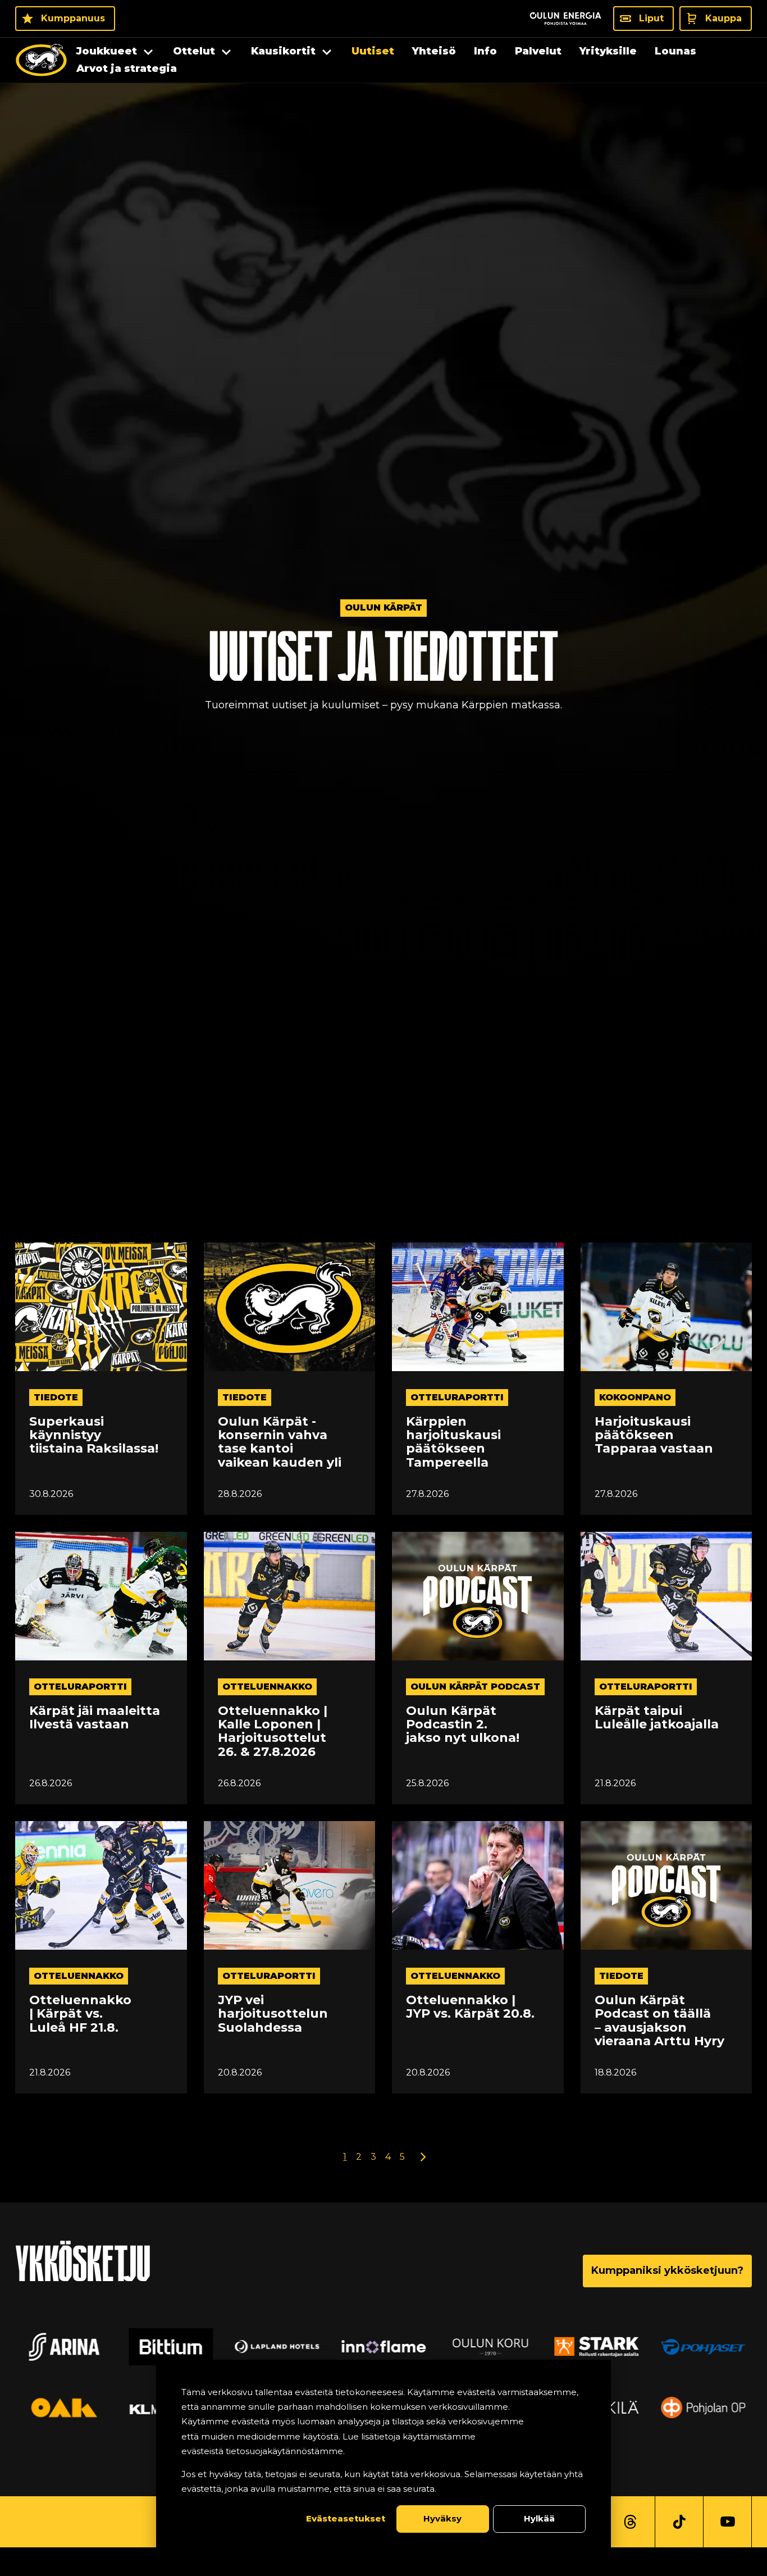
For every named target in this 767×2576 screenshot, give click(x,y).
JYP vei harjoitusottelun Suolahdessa (273, 2014)
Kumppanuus (73, 18)
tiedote (56, 1397)
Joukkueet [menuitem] (107, 51)
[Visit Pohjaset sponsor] (703, 2347)
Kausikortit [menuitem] (283, 51)
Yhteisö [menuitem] (434, 51)
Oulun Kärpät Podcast (475, 1687)
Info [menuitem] (485, 51)
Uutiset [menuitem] (373, 51)
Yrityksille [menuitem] (608, 51)
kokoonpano (635, 1397)
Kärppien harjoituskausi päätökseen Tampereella (453, 1442)
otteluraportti (457, 1397)
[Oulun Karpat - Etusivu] (41, 60)
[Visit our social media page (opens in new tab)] (630, 2522)
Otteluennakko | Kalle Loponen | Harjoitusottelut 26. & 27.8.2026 (273, 1731)
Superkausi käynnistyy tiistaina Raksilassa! (94, 1435)
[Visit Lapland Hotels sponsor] (277, 2347)
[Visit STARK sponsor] (596, 2347)
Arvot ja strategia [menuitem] (127, 69)
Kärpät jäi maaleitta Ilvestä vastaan (95, 1718)
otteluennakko (267, 1687)
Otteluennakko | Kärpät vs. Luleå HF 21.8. (80, 2014)
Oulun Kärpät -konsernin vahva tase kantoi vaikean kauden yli (280, 1442)
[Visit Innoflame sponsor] (383, 2347)
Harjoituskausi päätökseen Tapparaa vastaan (654, 1435)
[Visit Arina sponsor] (64, 2347)
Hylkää (539, 2518)
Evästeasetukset (346, 2518)
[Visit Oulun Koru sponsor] (490, 2347)
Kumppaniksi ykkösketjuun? (667, 2270)
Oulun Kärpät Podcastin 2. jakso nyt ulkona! (463, 1725)
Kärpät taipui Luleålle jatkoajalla (657, 1718)
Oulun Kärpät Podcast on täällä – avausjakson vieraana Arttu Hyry (659, 2021)
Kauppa (723, 18)
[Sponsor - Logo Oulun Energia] (565, 19)
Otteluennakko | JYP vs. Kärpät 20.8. (470, 2007)
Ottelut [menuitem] (194, 51)
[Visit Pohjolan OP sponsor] (703, 2407)
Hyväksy (442, 2518)
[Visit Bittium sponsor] (171, 2347)
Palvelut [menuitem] (538, 51)
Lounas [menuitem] (675, 51)
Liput (651, 18)
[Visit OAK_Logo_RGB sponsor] (64, 2407)
